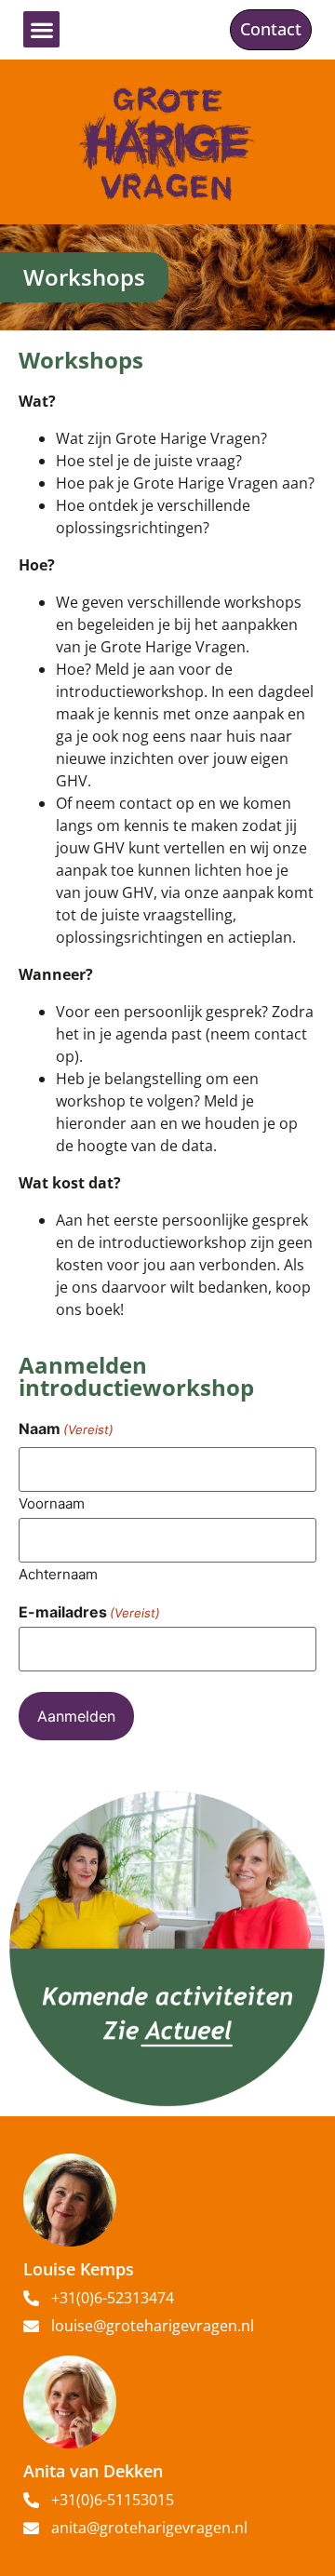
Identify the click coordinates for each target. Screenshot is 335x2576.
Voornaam (52, 1503)
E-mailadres (89, 1612)
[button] (41, 29)
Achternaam (58, 1573)
